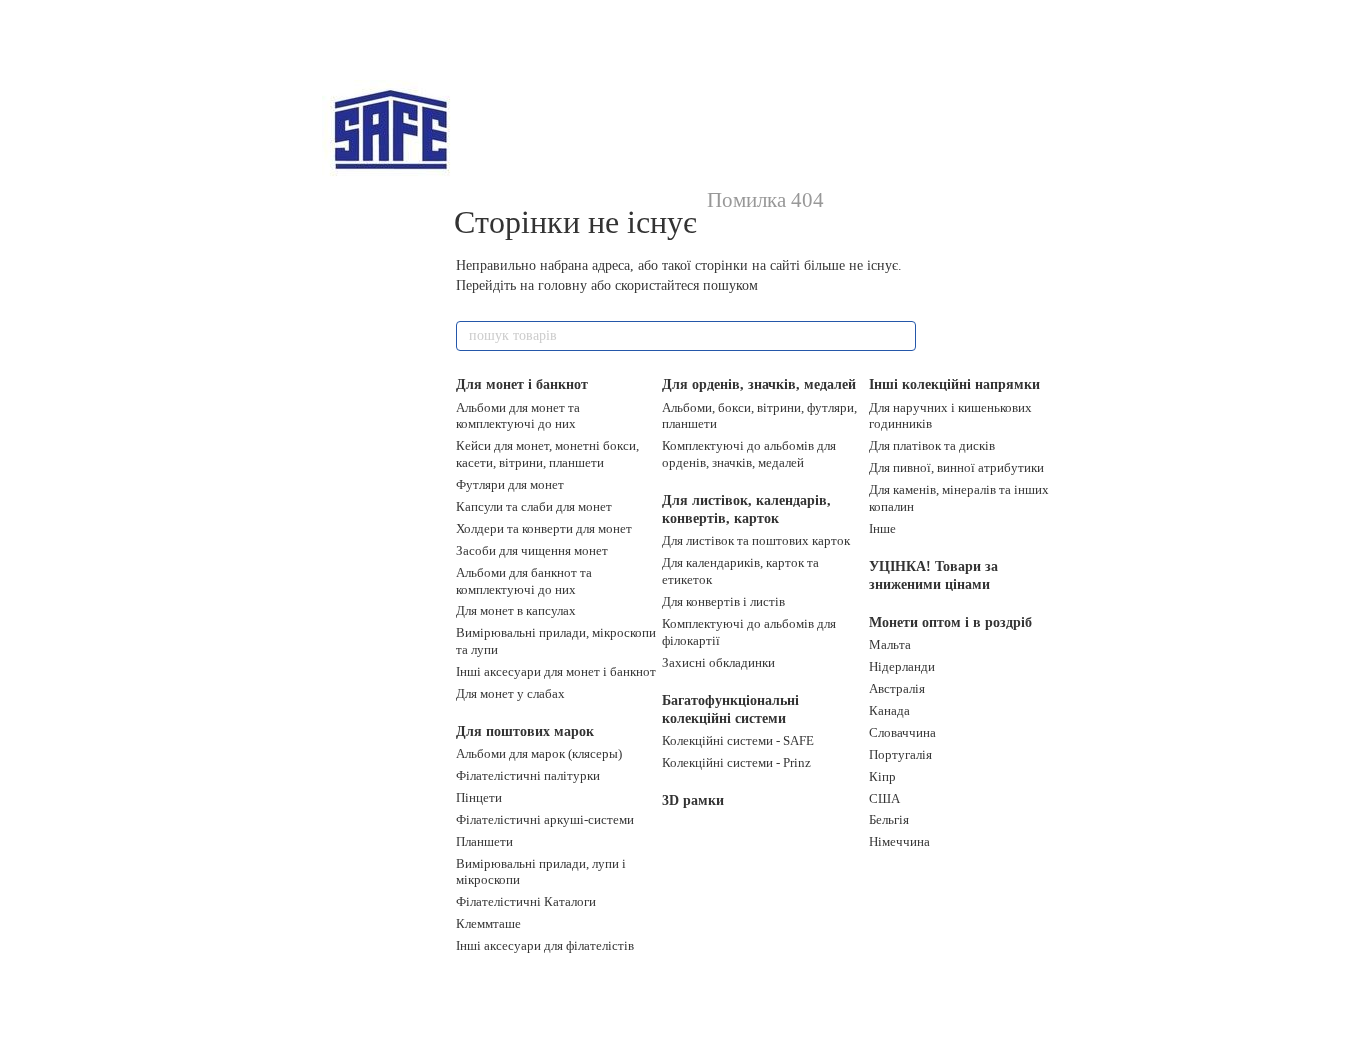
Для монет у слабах (510, 693)
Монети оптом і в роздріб (950, 622)
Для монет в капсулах (516, 610)
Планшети (484, 841)
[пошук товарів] (900, 336)
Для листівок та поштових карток (756, 540)
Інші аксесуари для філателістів (545, 945)
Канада (889, 710)
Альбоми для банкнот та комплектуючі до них (524, 581)
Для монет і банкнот (522, 384)
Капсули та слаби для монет (534, 506)
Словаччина (902, 732)
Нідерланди (902, 666)
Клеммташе (488, 923)
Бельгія (889, 819)
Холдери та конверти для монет (544, 528)
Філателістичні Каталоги (526, 901)
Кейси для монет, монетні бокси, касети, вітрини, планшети (547, 454)
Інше (882, 528)
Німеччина (899, 841)
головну (562, 285)
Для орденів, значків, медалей (759, 384)
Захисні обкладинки (718, 662)
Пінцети (479, 797)
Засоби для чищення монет (532, 550)
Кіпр (882, 776)
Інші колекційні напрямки (954, 384)
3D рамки (693, 800)
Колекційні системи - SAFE (738, 740)
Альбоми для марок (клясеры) (539, 753)
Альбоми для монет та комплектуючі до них (518, 416)
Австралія (897, 688)
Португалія (900, 754)
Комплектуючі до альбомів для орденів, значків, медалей (749, 454)
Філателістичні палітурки (528, 775)
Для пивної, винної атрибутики (956, 467)
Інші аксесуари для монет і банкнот (556, 671)
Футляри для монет (510, 484)
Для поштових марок (525, 731)
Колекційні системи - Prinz (736, 762)
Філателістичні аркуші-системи (545, 819)
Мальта (890, 644)
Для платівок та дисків (932, 445)
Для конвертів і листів (723, 601)
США (884, 798)
